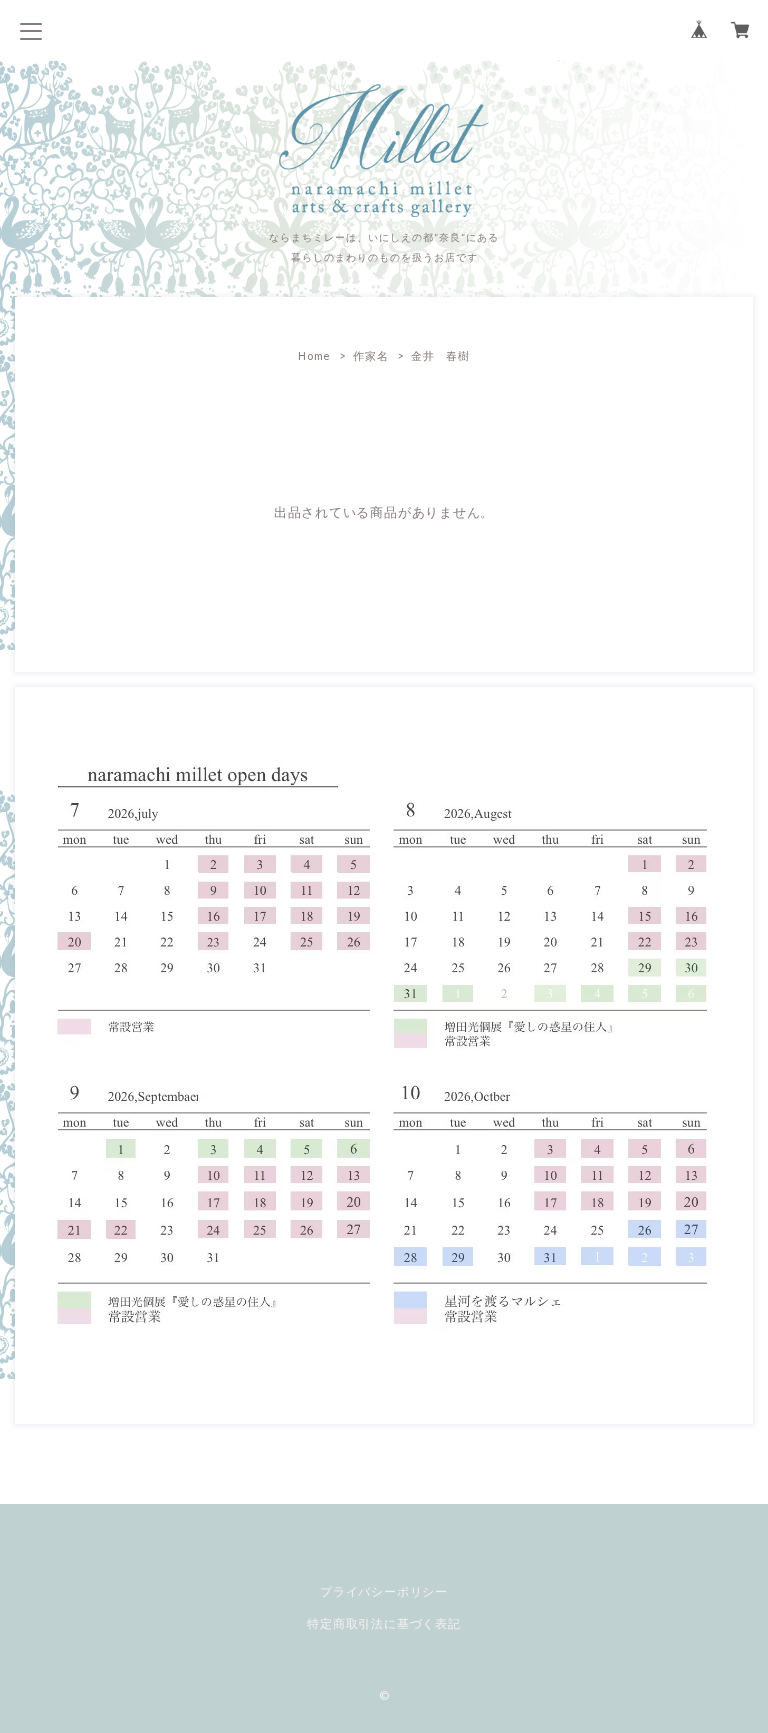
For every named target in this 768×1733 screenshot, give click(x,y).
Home (314, 355)
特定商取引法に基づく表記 (383, 1623)
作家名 (370, 355)
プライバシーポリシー (384, 1591)
